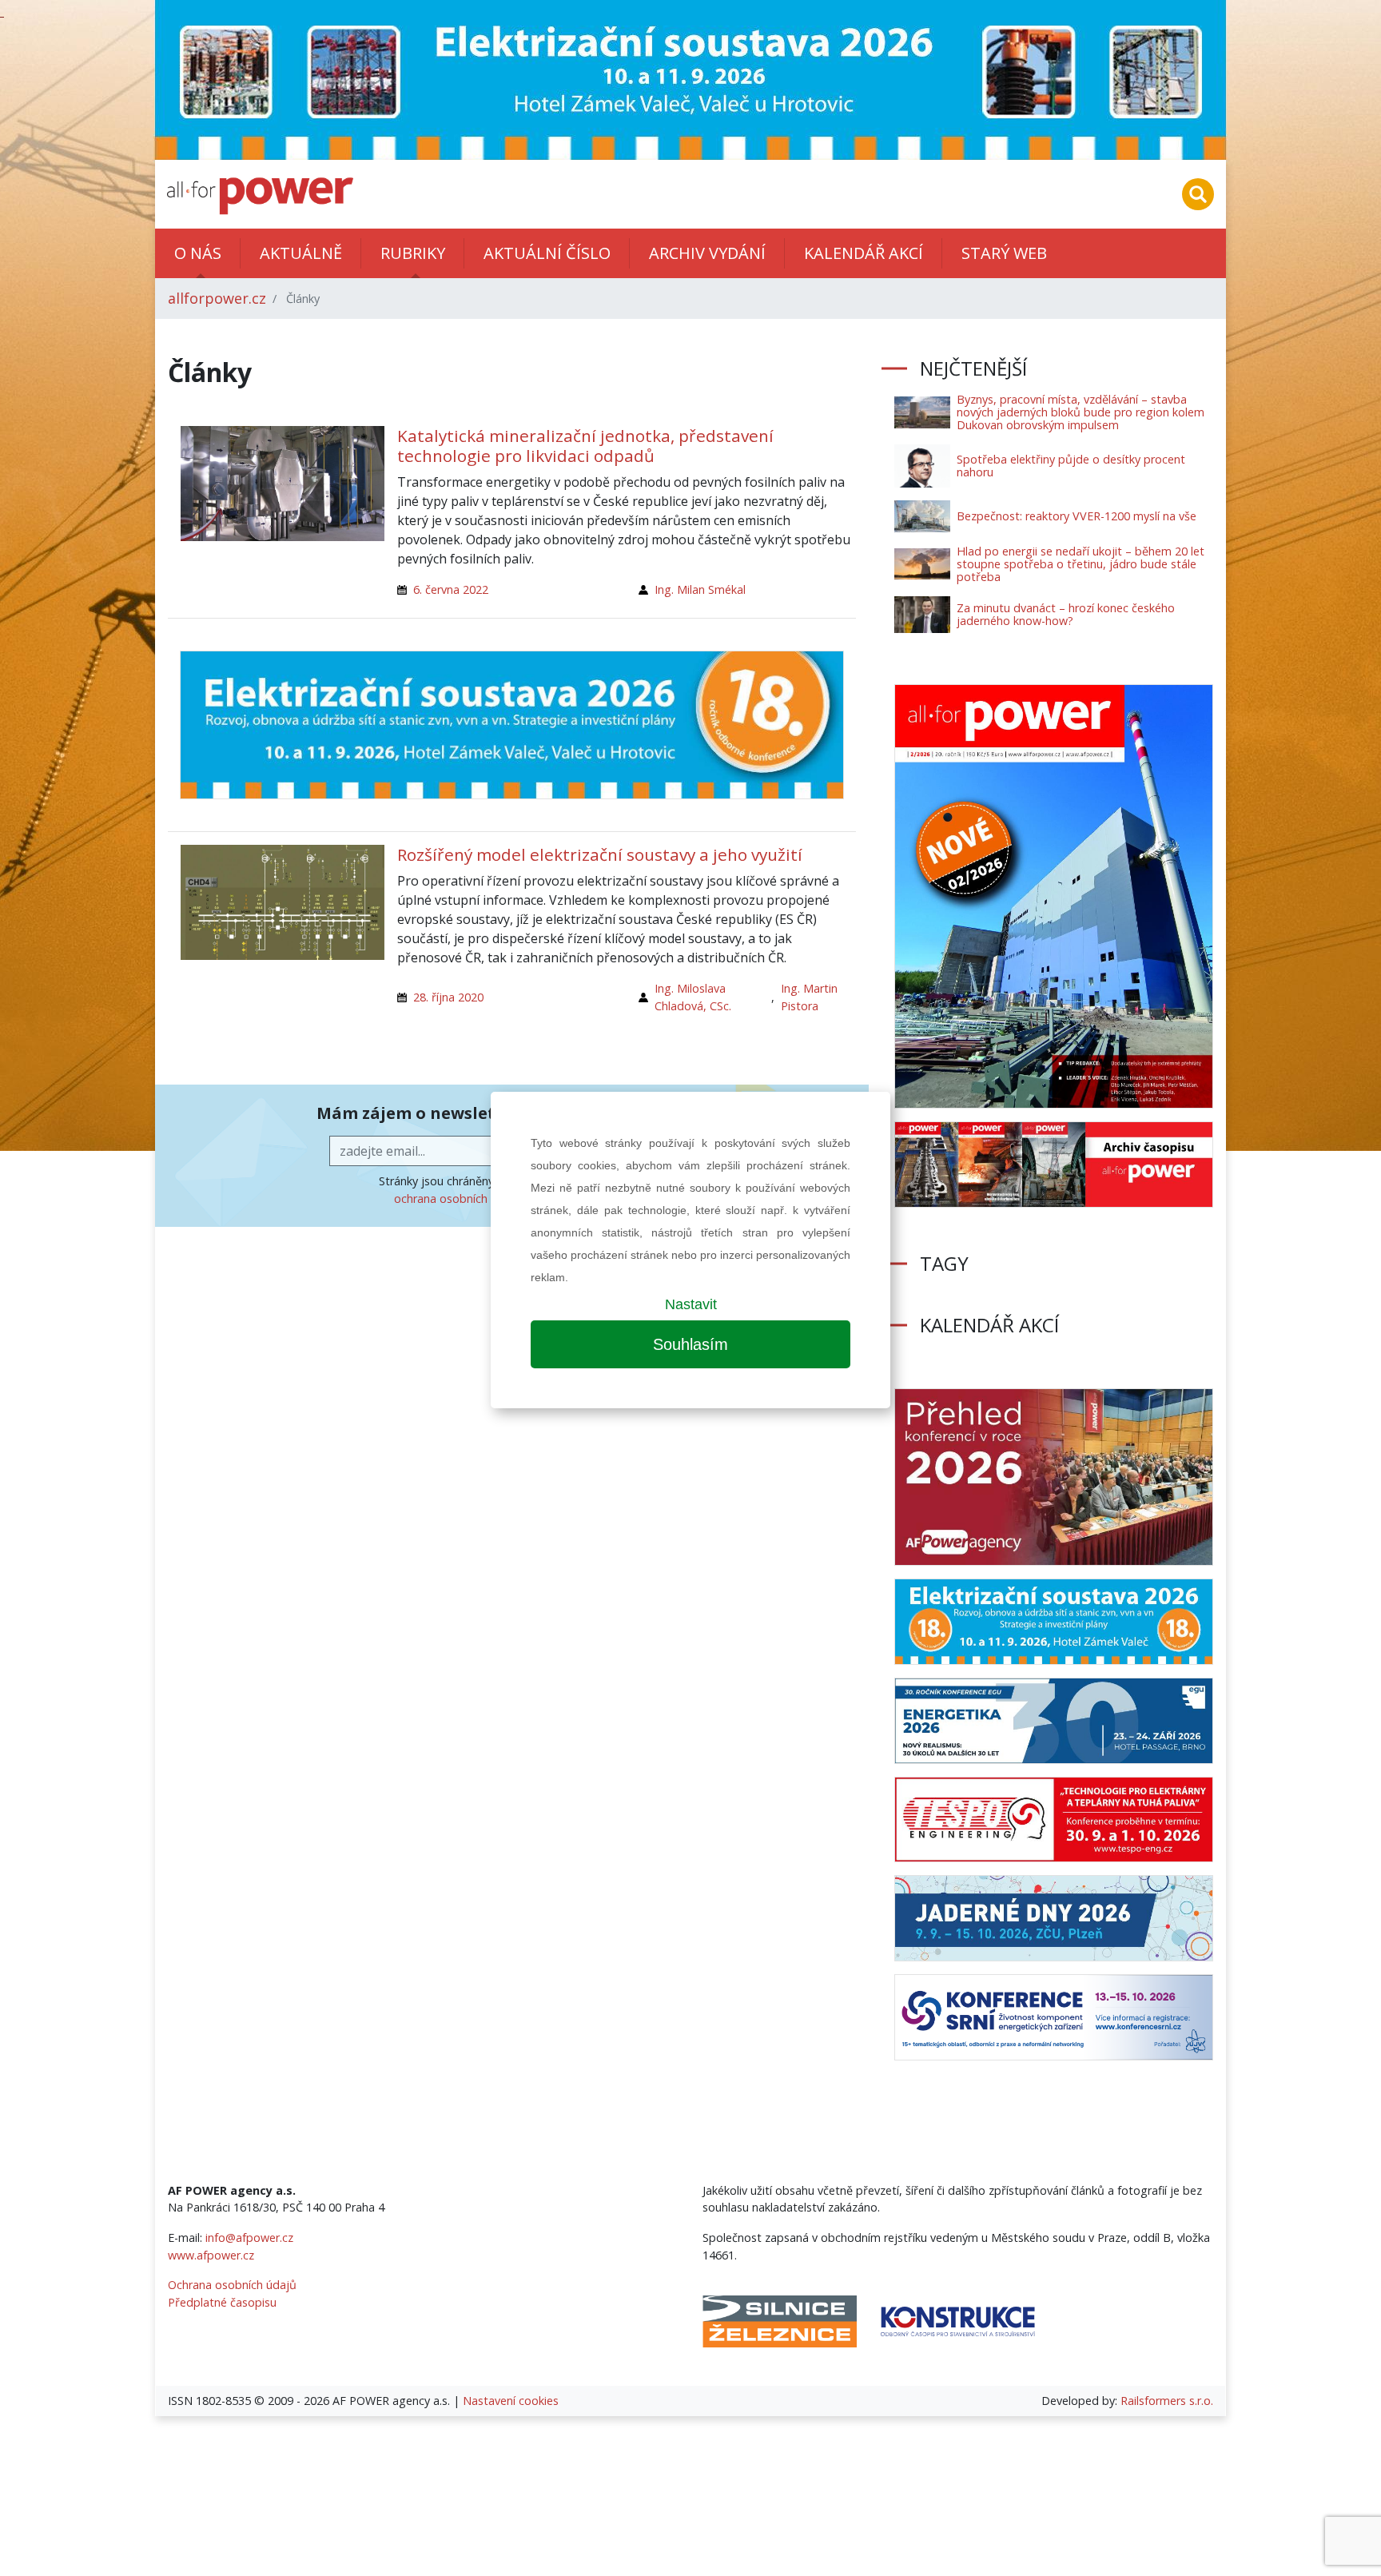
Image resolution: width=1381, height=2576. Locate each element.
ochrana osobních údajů (458, 1198)
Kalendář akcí (864, 253)
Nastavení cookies (511, 2401)
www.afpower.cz (211, 2255)
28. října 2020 (448, 997)
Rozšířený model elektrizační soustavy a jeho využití (600, 854)
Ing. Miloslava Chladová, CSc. (693, 997)
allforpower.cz (217, 298)
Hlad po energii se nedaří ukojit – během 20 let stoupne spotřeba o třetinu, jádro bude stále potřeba (1081, 564)
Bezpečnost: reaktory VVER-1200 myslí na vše (1077, 516)
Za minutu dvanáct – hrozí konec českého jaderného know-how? (1066, 614)
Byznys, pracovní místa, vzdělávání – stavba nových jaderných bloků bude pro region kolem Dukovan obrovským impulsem (1081, 412)
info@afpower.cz (249, 2238)
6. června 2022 (451, 589)
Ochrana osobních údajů (232, 2285)
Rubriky (413, 253)
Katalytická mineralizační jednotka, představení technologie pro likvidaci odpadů (585, 446)
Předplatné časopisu (222, 2302)
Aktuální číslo (547, 253)
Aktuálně (301, 253)
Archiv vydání (707, 253)
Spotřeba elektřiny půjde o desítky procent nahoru (1071, 466)
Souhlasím (690, 1344)
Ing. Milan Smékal (700, 589)
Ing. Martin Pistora (809, 997)
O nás (198, 253)
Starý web (1004, 253)
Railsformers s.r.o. (1167, 2401)
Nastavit (691, 1304)
